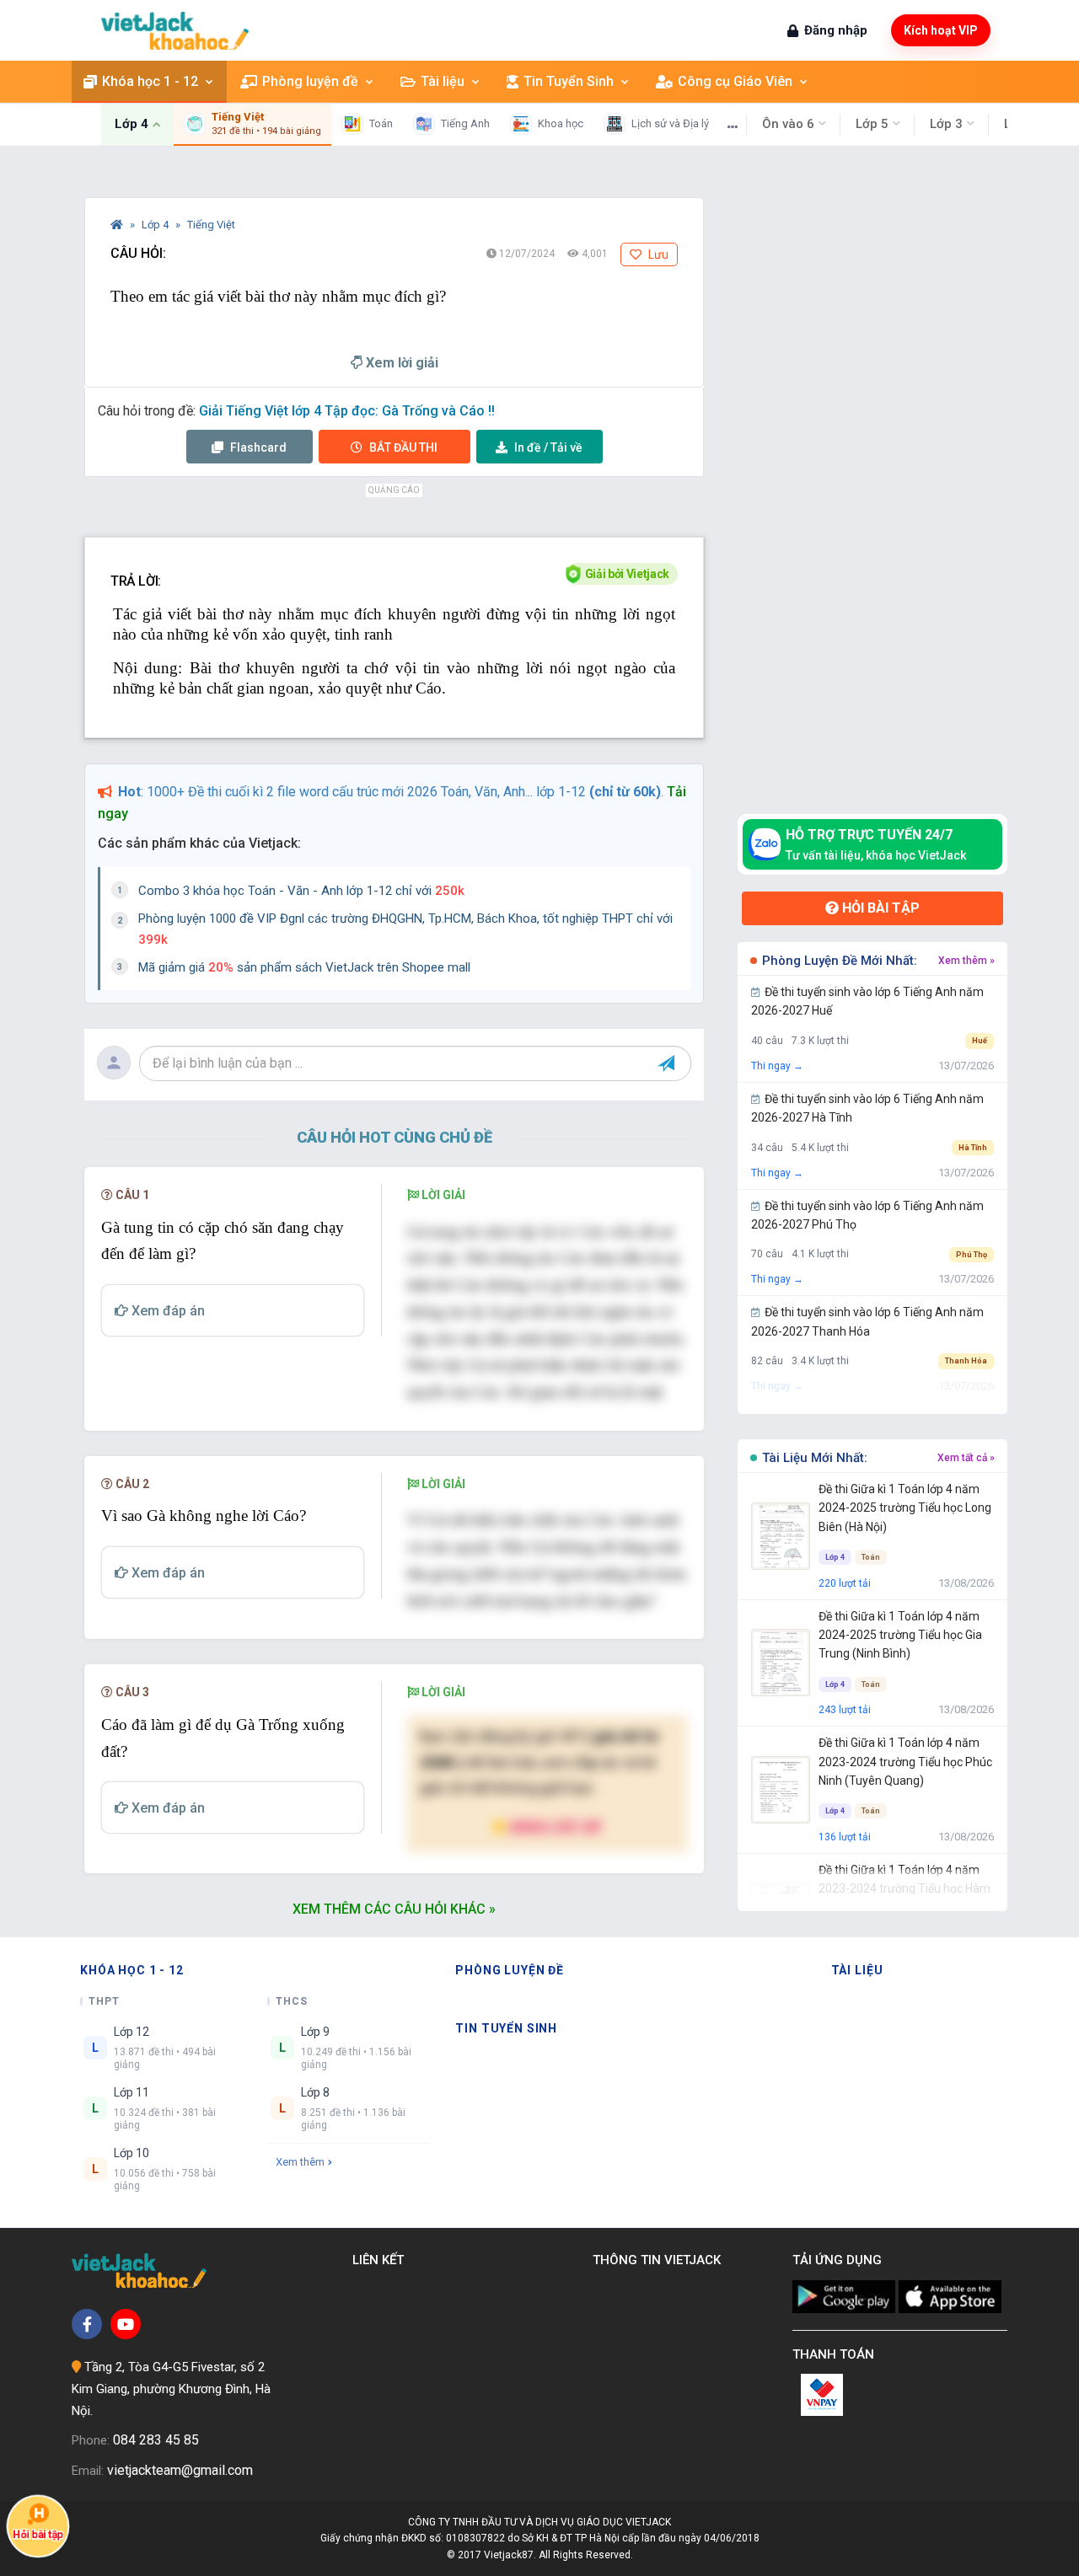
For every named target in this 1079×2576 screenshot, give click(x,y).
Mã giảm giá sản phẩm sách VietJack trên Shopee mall (304, 967)
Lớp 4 (156, 225)
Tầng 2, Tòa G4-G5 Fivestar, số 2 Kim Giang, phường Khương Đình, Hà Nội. (171, 2389)
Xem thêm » (966, 961)
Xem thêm (300, 2162)
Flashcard (257, 447)
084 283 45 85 (156, 2440)
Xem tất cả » (966, 1458)
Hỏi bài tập (879, 908)
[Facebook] (87, 2324)
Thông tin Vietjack (660, 2260)
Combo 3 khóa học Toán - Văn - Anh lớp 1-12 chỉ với (301, 891)
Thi (403, 447)
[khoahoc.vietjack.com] (175, 31)
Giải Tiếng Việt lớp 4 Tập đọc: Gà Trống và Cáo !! (347, 411)
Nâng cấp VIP (555, 1826)
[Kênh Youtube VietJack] (126, 2324)
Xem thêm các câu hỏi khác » (394, 1909)
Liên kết (381, 2260)
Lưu (657, 254)
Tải (548, 447)
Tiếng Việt (211, 225)
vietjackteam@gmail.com (180, 2470)
